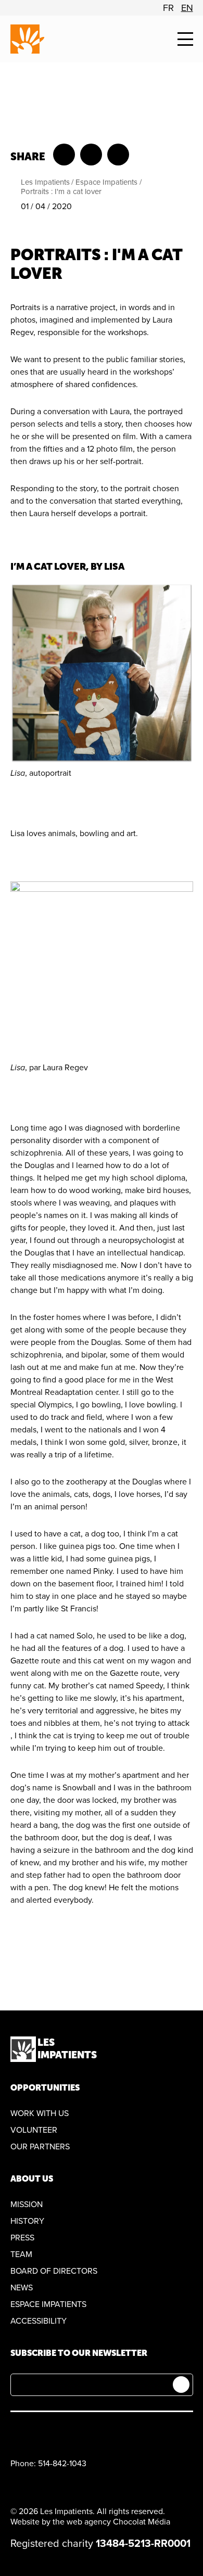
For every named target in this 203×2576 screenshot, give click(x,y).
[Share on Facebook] (64, 155)
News (22, 2288)
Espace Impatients (106, 182)
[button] (185, 39)
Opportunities (45, 2088)
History (27, 2221)
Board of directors (54, 2271)
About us (32, 2179)
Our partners (40, 2147)
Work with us (40, 2113)
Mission (27, 2205)
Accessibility (39, 2321)
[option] (168, 8)
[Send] (181, 2385)
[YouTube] (41, 2432)
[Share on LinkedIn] (118, 155)
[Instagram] (65, 2432)
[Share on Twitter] (91, 155)
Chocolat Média (142, 2522)
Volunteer (34, 2130)
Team (21, 2254)
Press (22, 2238)
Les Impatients (45, 182)
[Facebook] (16, 2432)
